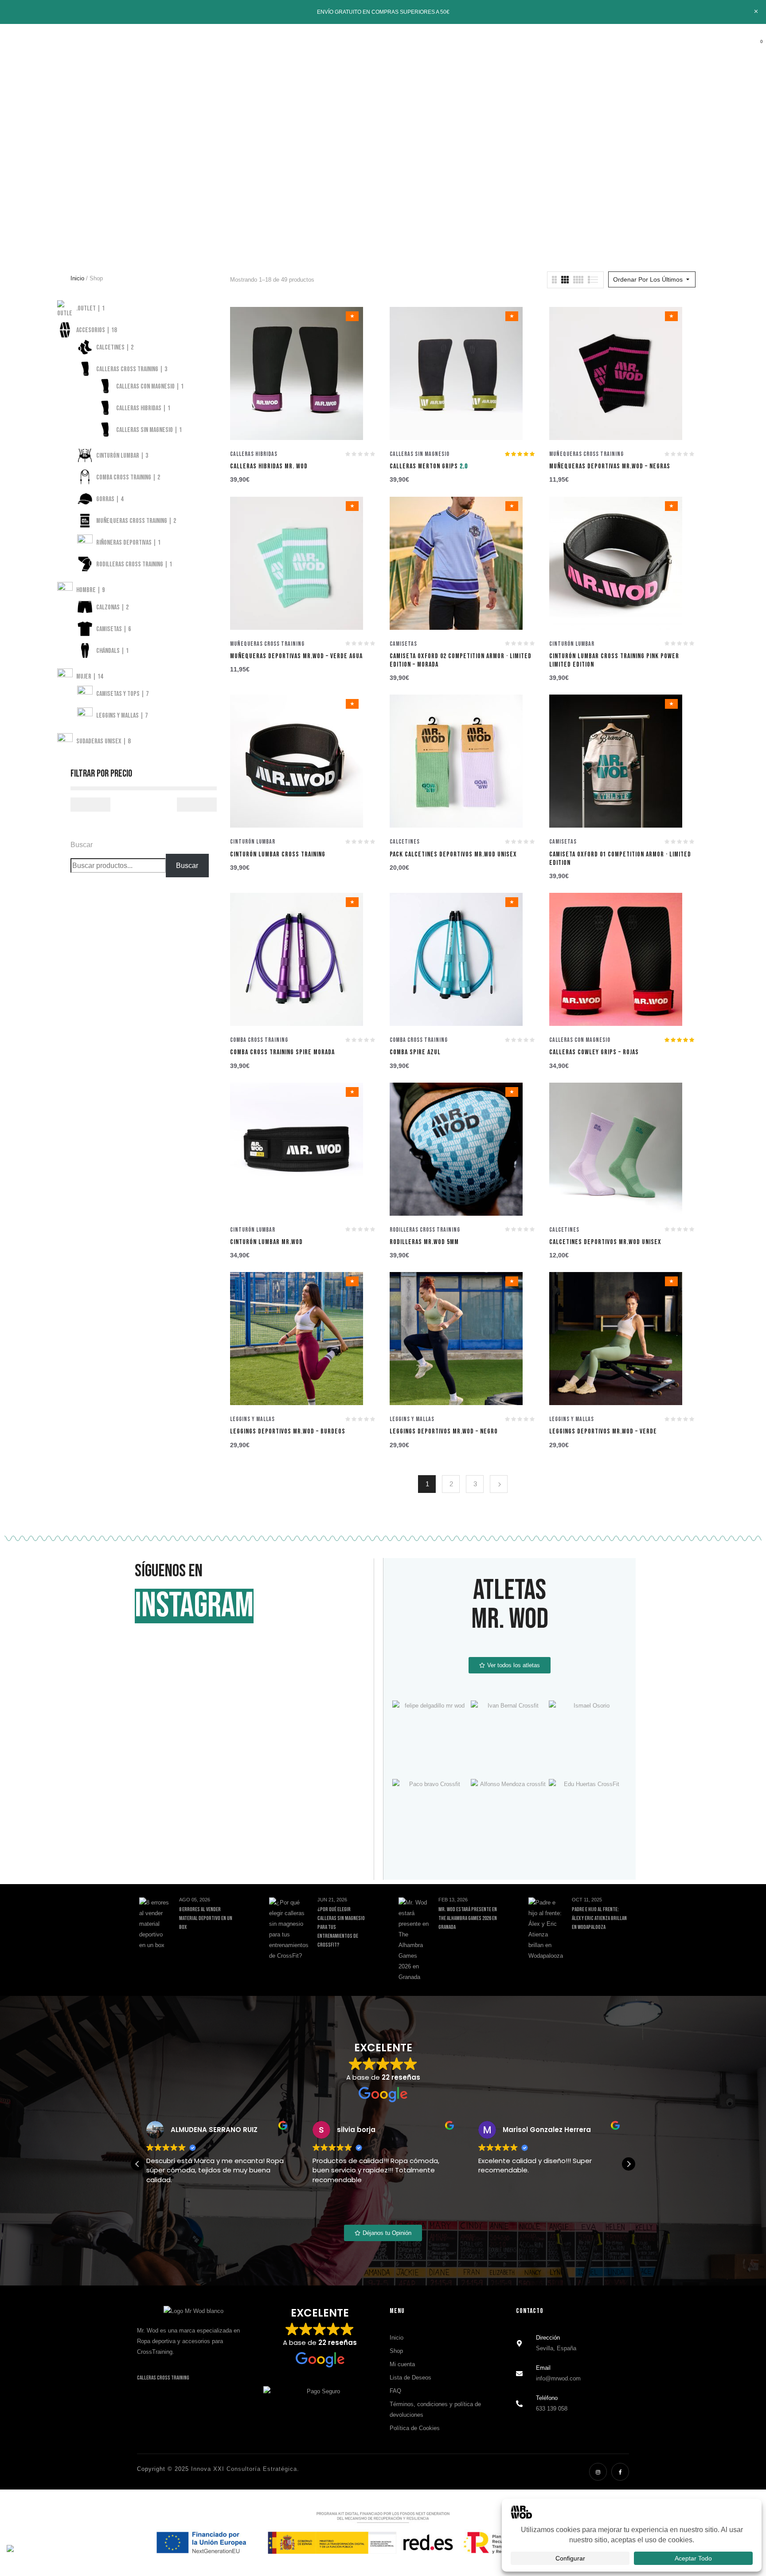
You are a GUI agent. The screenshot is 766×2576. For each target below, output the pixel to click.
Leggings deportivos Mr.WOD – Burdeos (288, 1431)
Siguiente (499, 1484)
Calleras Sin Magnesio (420, 454)
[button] (755, 48)
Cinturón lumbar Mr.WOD (266, 1242)
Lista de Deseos (410, 2378)
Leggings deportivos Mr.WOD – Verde (603, 1431)
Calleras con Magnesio (580, 1040)
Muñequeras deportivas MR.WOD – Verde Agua (296, 656)
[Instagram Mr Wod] (598, 2472)
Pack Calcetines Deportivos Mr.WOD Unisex (453, 854)
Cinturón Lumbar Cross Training (278, 854)
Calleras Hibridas (254, 454)
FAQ (395, 2391)
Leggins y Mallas (252, 1419)
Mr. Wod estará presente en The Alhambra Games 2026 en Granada (468, 1918)
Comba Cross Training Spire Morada (282, 1052)
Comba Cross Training (259, 1040)
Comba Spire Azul (415, 1052)
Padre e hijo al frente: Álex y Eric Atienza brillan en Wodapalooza (599, 1918)
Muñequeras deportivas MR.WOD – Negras (610, 466)
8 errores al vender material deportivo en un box (206, 1918)
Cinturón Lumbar (572, 644)
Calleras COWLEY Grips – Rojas (594, 1052)
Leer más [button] (492, 2203)
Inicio (372, 122)
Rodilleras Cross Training (425, 1230)
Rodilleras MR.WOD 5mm (424, 1242)
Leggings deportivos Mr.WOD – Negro (444, 1431)
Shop (396, 2351)
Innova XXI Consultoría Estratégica (244, 2469)
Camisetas (403, 644)
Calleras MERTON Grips (429, 466)
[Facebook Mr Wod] (620, 2472)
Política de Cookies (415, 2428)
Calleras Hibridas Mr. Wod (269, 466)
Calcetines (405, 842)
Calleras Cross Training (163, 2378)
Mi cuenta (402, 2364)
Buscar (82, 845)
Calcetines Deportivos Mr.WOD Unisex (605, 1242)
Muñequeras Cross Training (586, 454)
